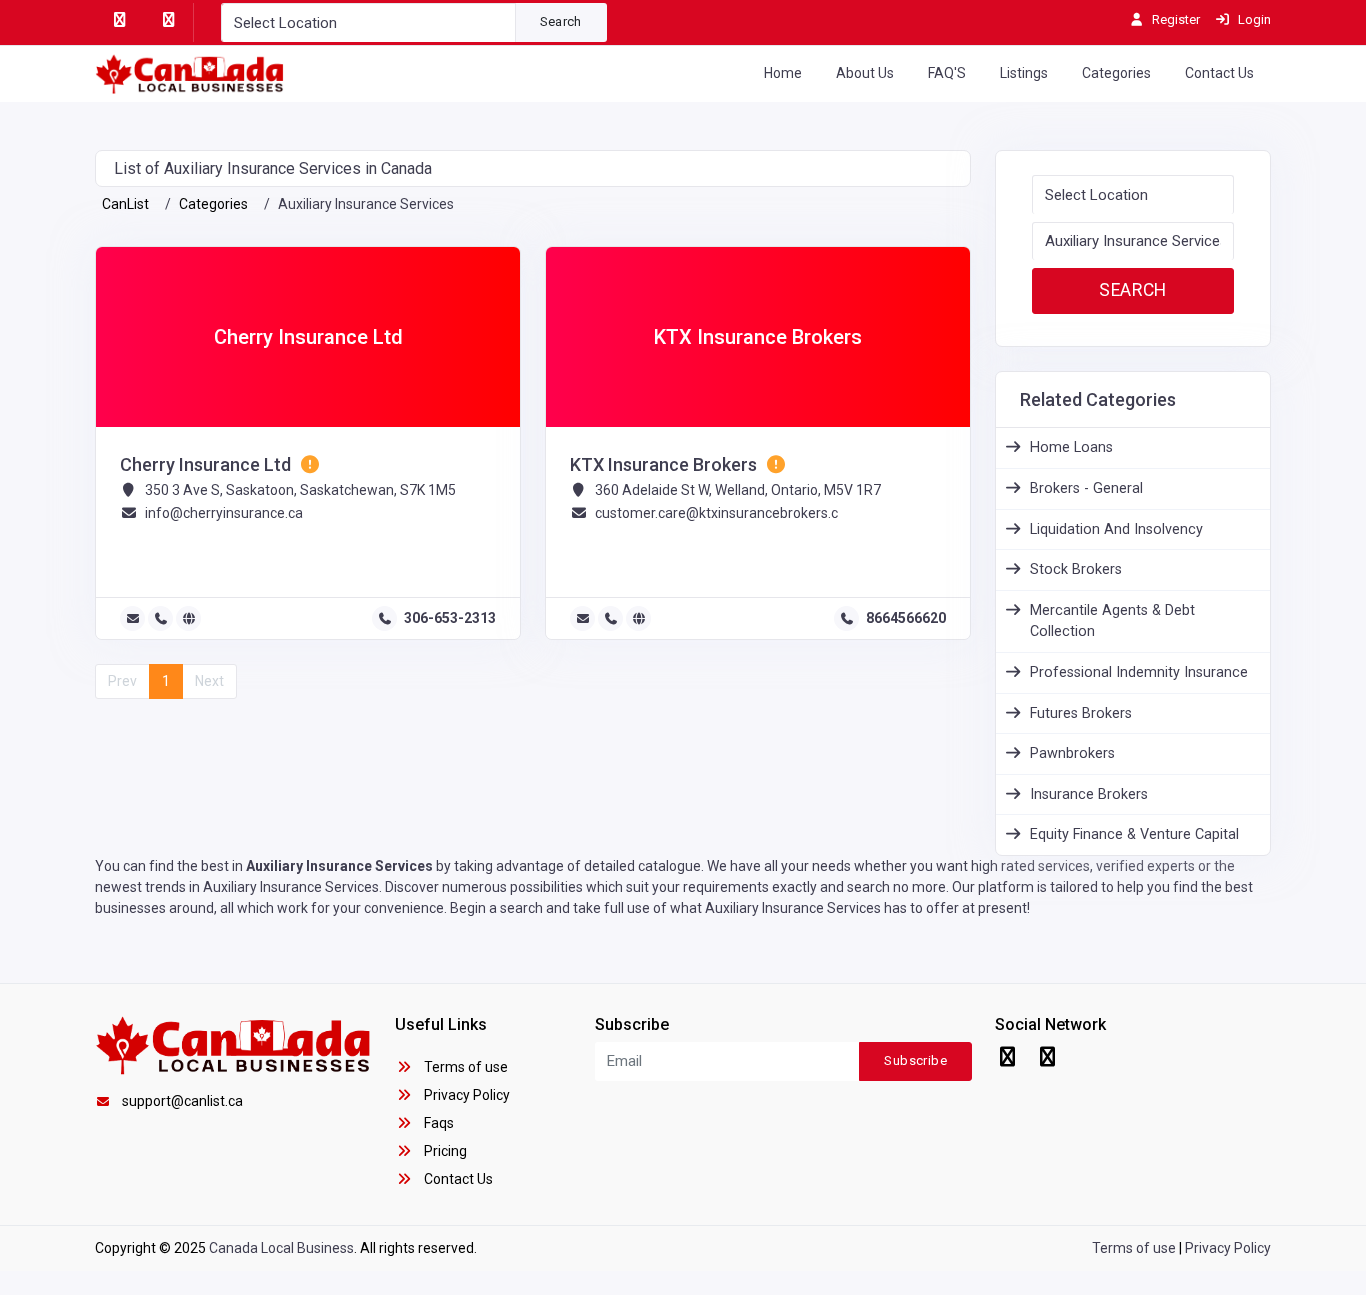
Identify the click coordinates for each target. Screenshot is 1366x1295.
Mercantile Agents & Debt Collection (1112, 621)
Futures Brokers (1081, 713)
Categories (1116, 73)
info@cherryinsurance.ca (224, 513)
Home (783, 73)
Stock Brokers (1076, 569)
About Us (865, 73)
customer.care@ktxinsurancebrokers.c (716, 513)
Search (561, 21)
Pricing (444, 1151)
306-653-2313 (450, 618)
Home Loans (1071, 447)
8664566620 (906, 618)
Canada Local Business (281, 1248)
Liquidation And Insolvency (1116, 529)
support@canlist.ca (182, 1101)
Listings (1024, 73)
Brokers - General (1086, 488)
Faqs (437, 1123)
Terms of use (464, 1067)
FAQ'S (947, 73)
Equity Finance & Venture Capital (1134, 834)
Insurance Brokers (1089, 794)
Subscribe (915, 1060)
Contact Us (1219, 73)
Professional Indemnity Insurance (1139, 672)
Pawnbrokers (1072, 753)
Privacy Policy (465, 1095)
